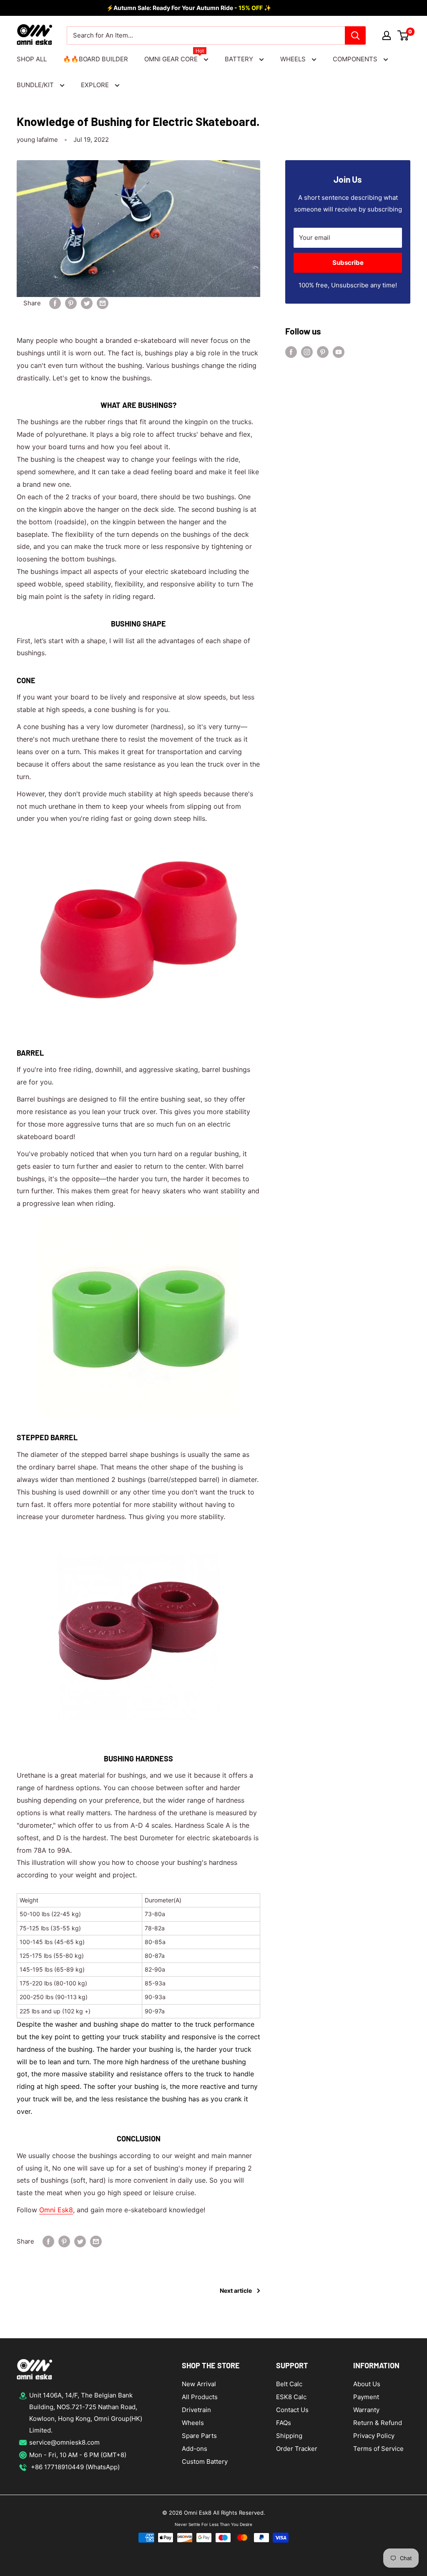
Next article (236, 2290)
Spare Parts (199, 2436)
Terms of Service (378, 2449)
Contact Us (292, 2410)
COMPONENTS (356, 59)
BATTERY (240, 59)
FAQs (284, 2423)
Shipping (289, 2436)
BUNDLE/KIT (36, 85)
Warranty (366, 2410)
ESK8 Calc (291, 2397)
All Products (200, 2397)
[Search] (355, 35)
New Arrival (199, 2384)
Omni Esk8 (56, 2210)
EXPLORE (96, 85)
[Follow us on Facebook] (291, 352)
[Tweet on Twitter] (87, 303)
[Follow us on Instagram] (307, 352)
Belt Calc (289, 2384)
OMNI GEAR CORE (174, 58)
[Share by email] (103, 303)
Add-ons (195, 2449)
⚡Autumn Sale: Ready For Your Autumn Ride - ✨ (189, 8)
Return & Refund (378, 2423)
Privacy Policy (374, 2436)
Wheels (193, 2423)
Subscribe (348, 263)
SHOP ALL (32, 59)
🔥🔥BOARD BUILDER (95, 59)
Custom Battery (205, 2462)
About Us (367, 2384)
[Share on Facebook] (55, 303)
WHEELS (294, 59)
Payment (366, 2397)
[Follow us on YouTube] (339, 352)
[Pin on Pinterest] (71, 303)
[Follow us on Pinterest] (323, 352)
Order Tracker (297, 2449)
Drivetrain (196, 2410)
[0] (403, 35)
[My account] (387, 35)
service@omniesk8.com (64, 2442)
